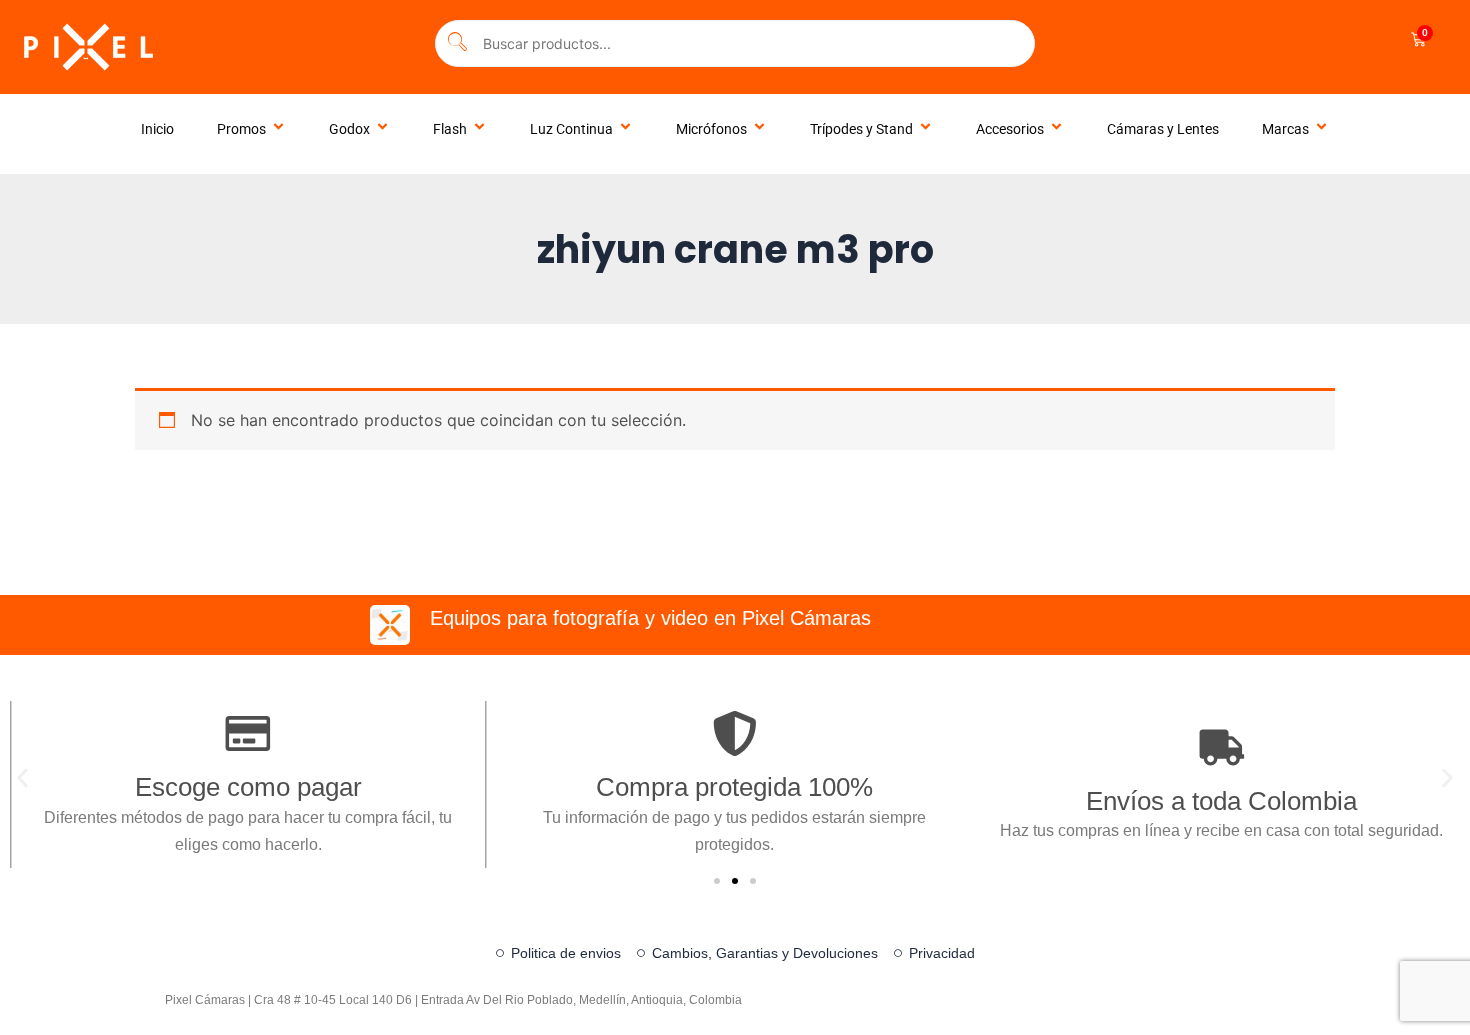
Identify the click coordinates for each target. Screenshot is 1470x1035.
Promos (241, 129)
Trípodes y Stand (861, 129)
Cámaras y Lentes (1163, 129)
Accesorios (1010, 129)
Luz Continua (571, 129)
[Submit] (457, 43)
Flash (450, 129)
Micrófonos (711, 129)
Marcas (1285, 129)
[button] (22, 777)
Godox (349, 129)
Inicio (157, 129)
